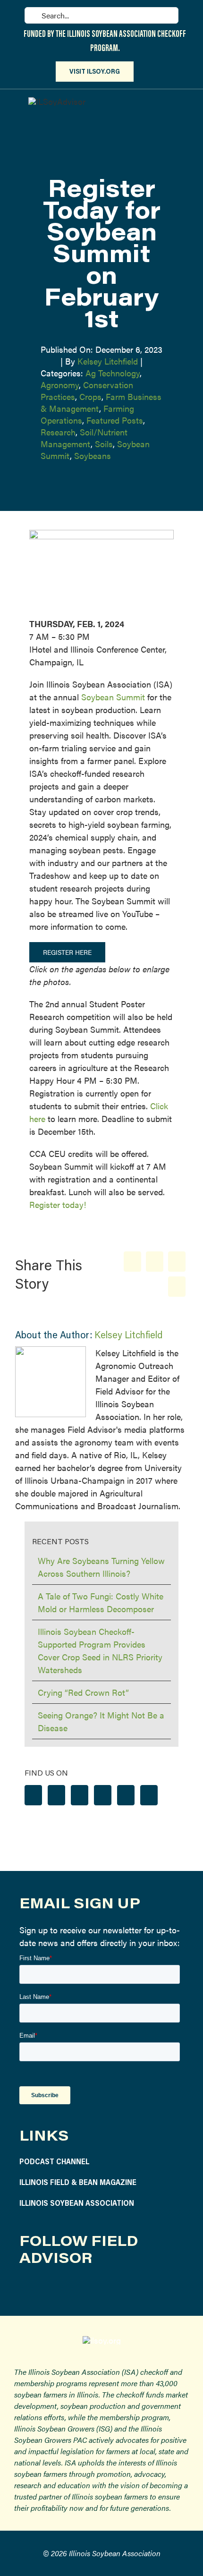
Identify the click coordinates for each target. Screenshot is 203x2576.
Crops (90, 396)
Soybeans (93, 455)
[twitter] (70, 2289)
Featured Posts (115, 420)
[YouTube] (103, 1795)
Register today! (58, 1204)
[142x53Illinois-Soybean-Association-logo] (102, 2340)
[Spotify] (126, 1795)
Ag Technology (113, 373)
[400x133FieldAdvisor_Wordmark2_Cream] (57, 101)
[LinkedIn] (177, 1262)
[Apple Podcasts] (149, 1795)
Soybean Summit (113, 697)
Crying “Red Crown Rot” (83, 1692)
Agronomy (60, 385)
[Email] (177, 1287)
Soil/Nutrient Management (84, 438)
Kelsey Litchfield (108, 361)
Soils (104, 444)
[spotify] (114, 2289)
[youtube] (92, 2289)
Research (58, 432)
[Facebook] (132, 1262)
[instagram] (48, 2289)
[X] (155, 1262)
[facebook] (26, 2289)
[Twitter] (80, 1795)
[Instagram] (56, 1795)
